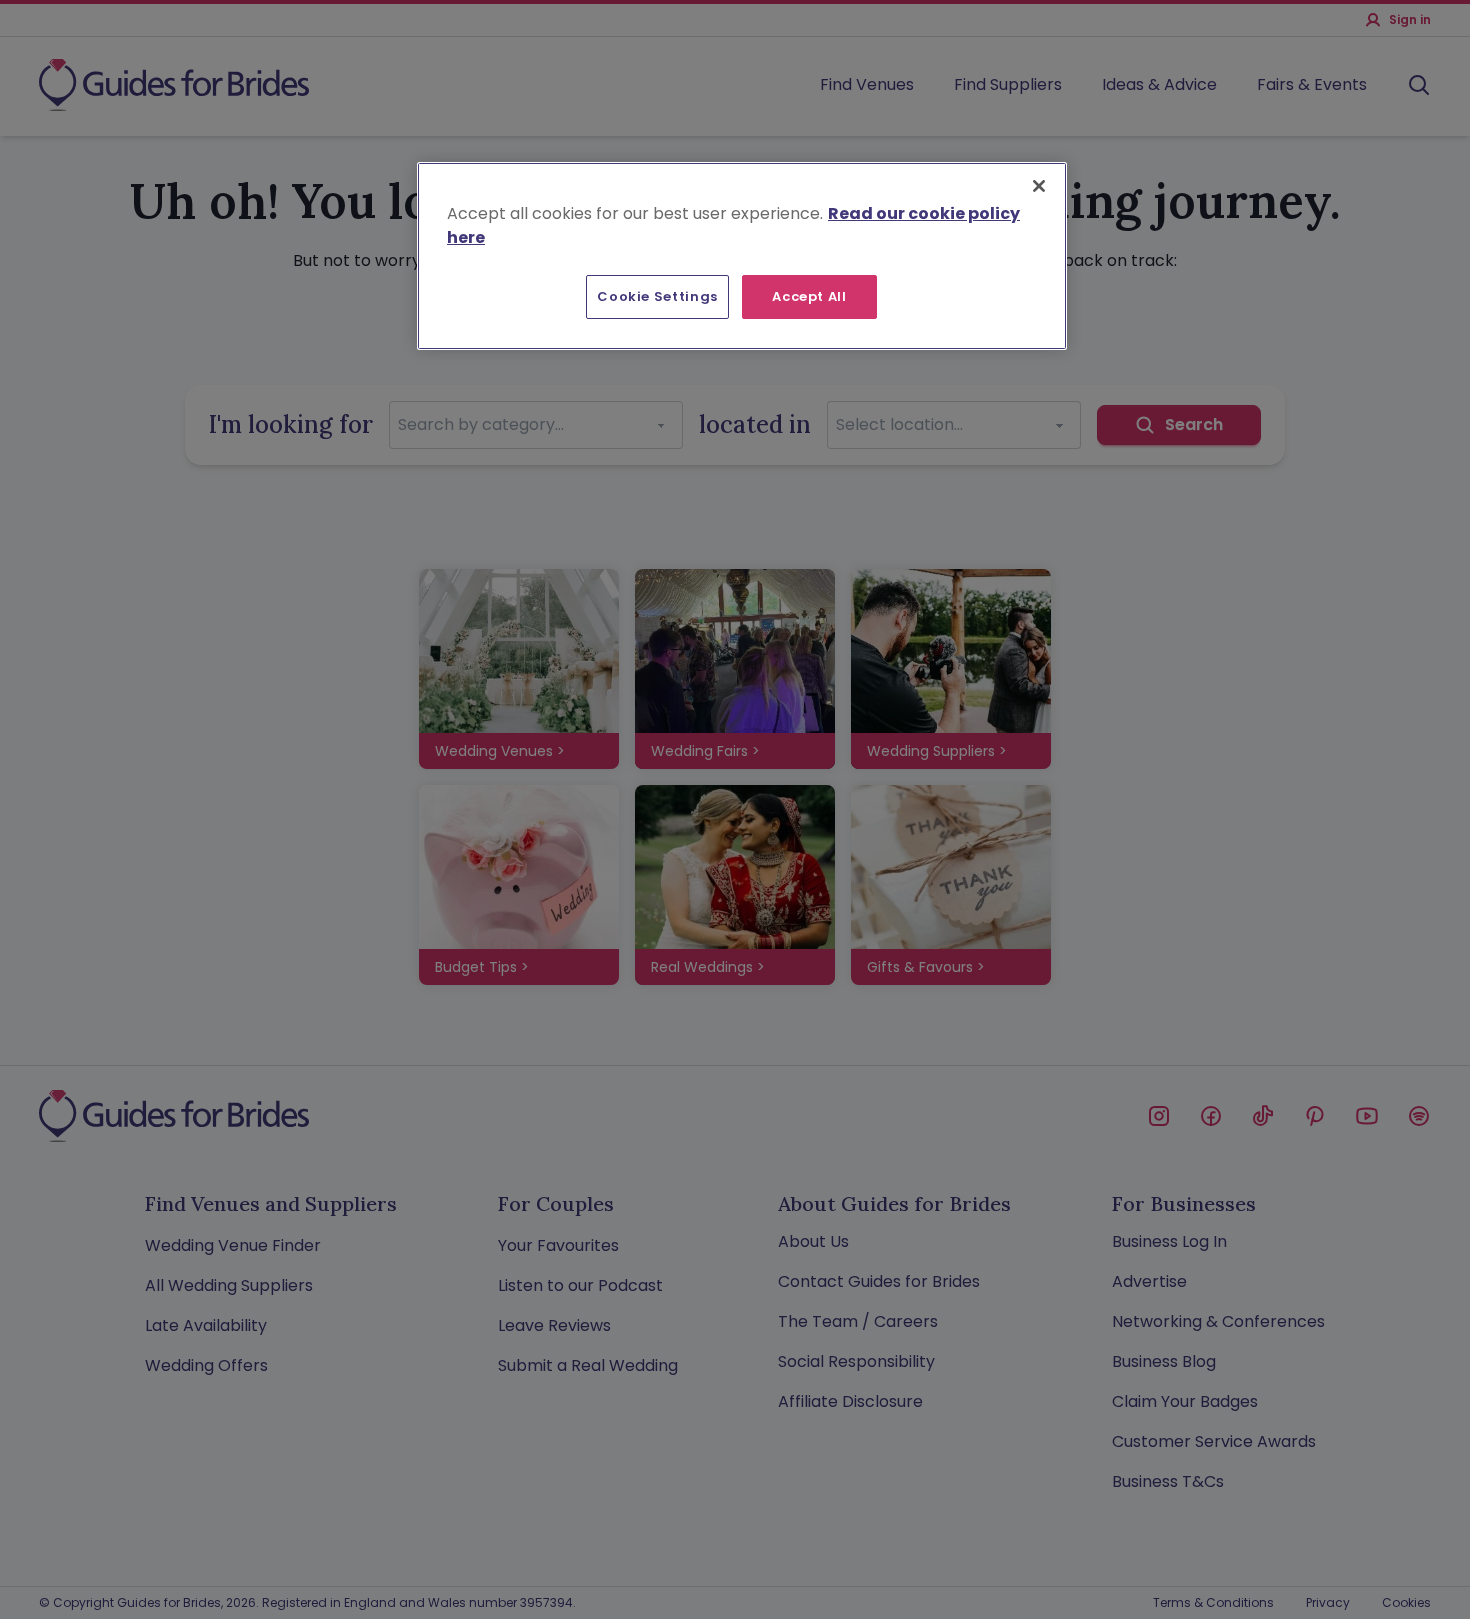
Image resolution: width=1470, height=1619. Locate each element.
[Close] (1039, 186)
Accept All (809, 296)
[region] (742, 256)
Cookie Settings (657, 296)
